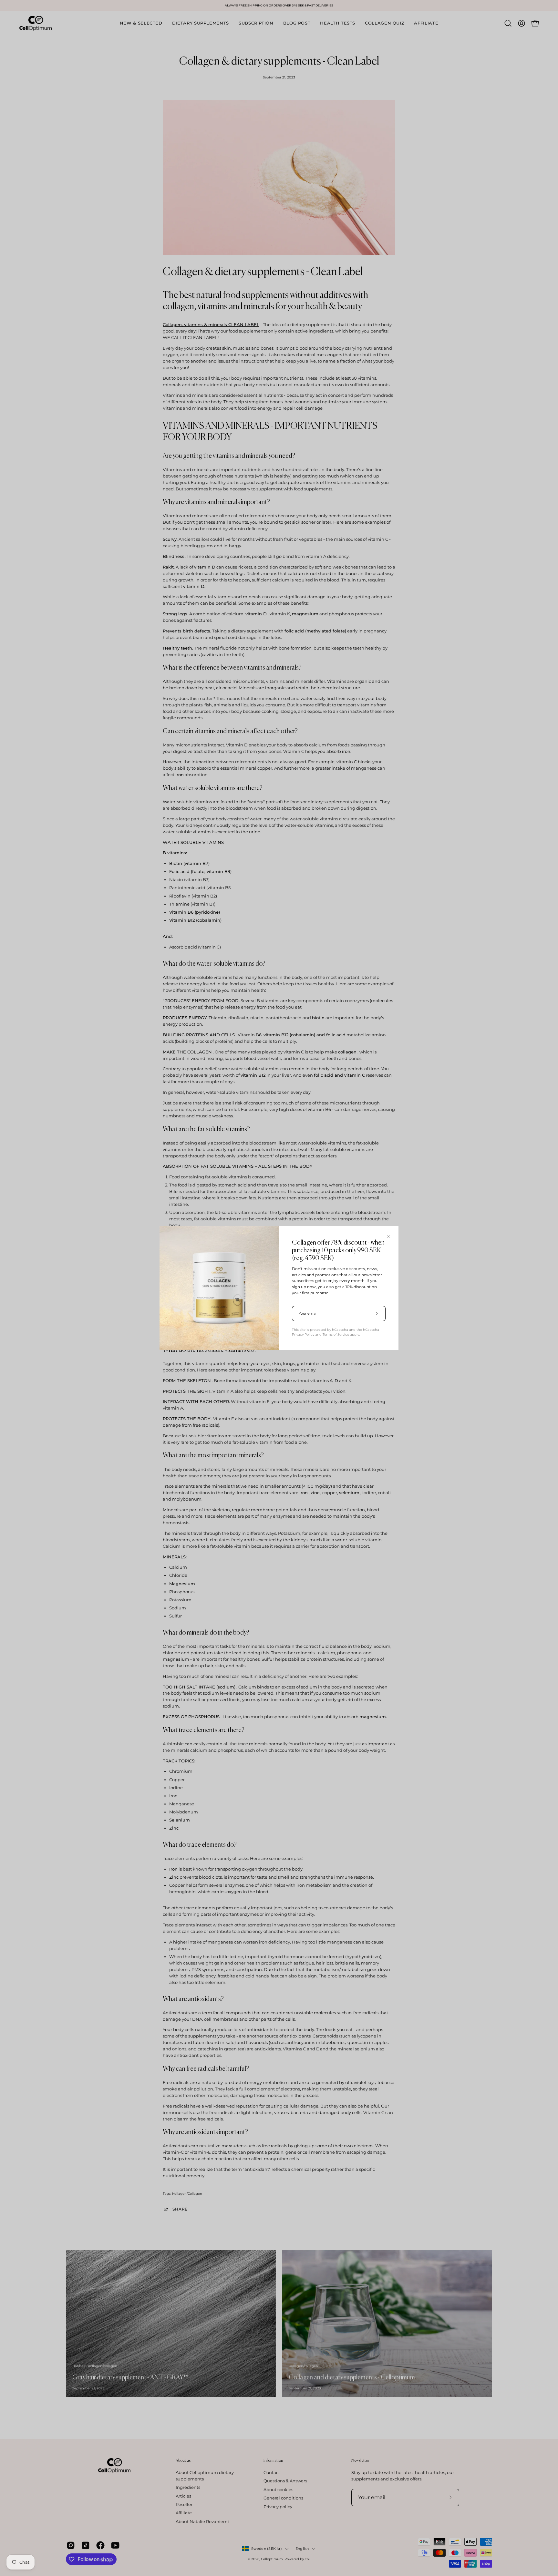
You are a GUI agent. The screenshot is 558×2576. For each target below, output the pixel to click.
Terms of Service (336, 1334)
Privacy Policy (303, 1334)
